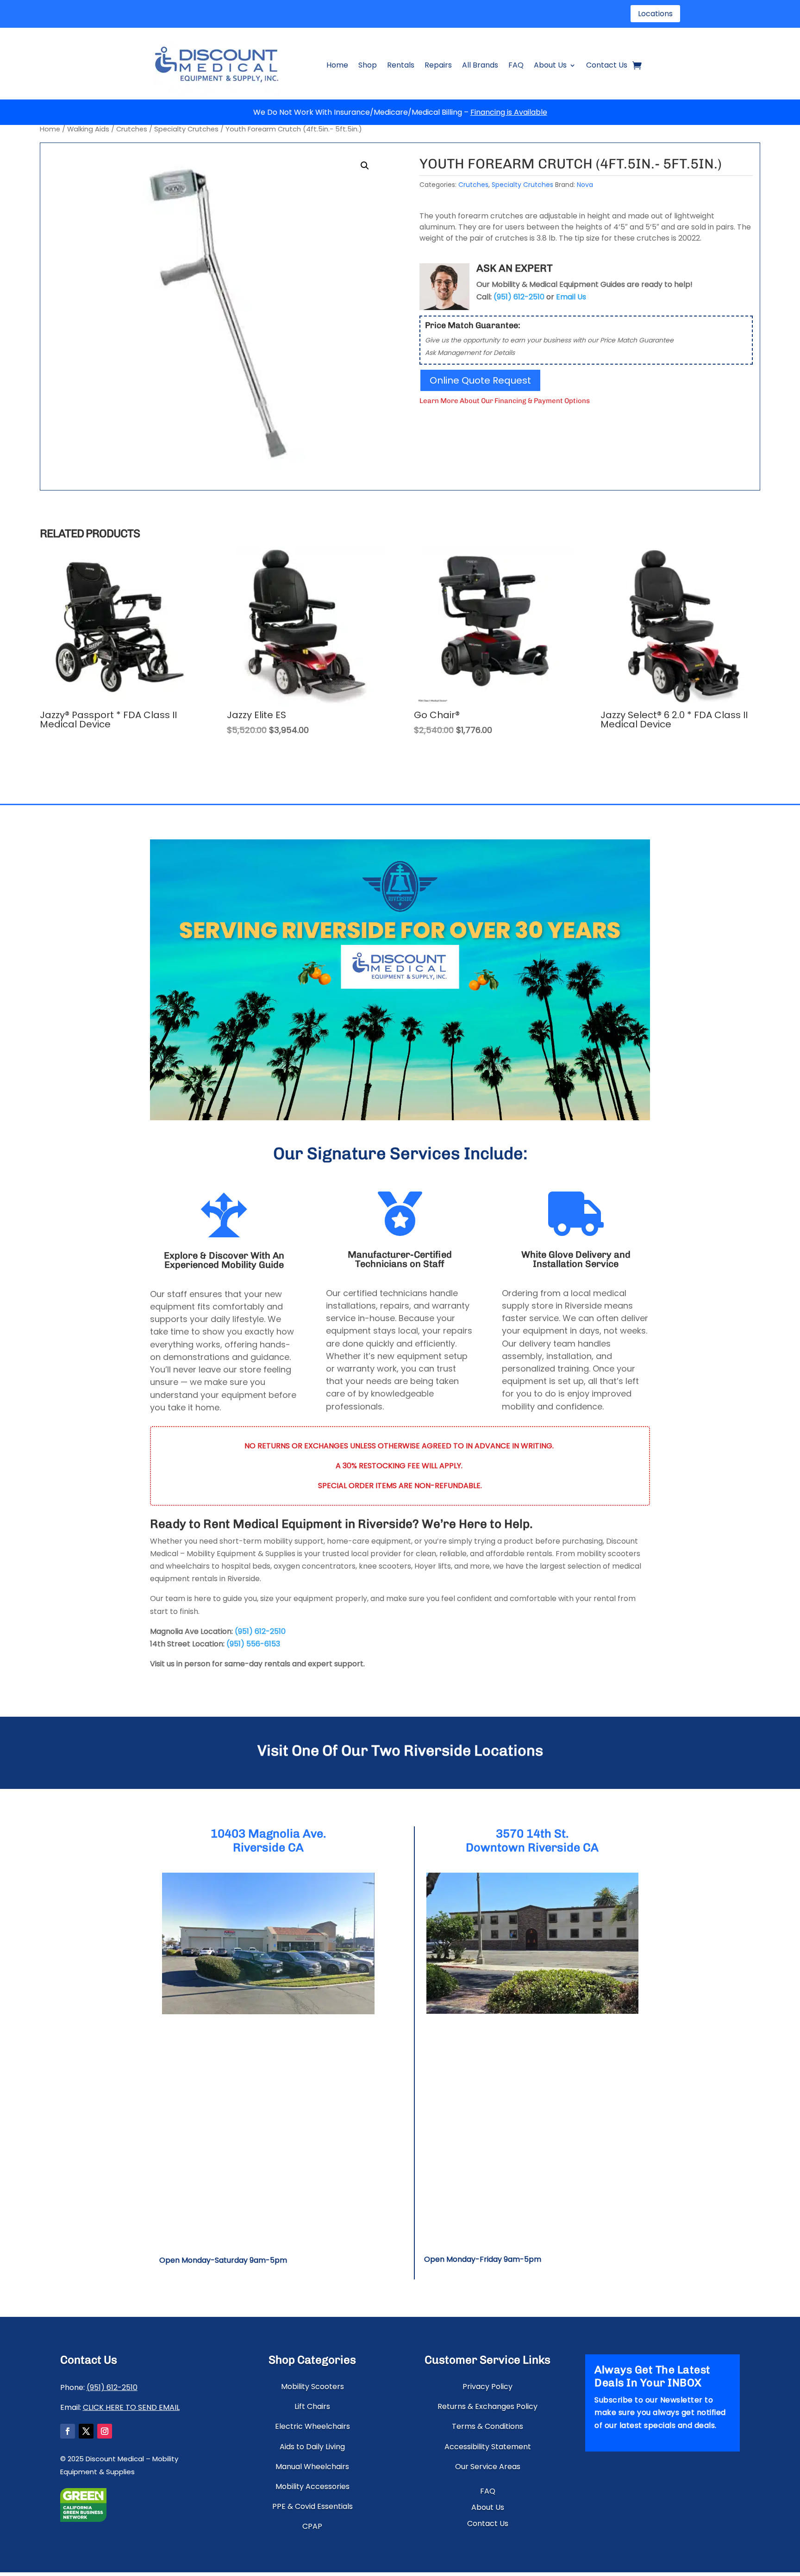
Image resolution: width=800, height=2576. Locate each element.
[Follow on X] (86, 2431)
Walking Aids (88, 129)
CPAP (312, 2526)
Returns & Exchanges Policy (487, 2406)
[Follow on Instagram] (105, 2431)
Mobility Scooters (312, 2387)
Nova (585, 185)
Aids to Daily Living (312, 2447)
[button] (365, 166)
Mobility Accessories (312, 2486)
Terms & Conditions (487, 2426)
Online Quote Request (480, 380)
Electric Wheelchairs (312, 2426)
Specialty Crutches (186, 129)
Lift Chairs (312, 2406)
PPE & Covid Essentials (312, 2506)
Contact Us (607, 65)
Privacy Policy (487, 2387)
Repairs (438, 65)
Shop (368, 65)
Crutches (132, 129)
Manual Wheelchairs (312, 2467)
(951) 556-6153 (253, 1644)
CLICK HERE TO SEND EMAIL (131, 2407)
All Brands (480, 65)
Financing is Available (509, 112)
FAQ (516, 65)
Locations (655, 14)
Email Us (571, 297)
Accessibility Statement (488, 2447)
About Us (550, 65)
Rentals (401, 65)
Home (337, 65)
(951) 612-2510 (260, 1631)
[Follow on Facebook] (68, 2431)
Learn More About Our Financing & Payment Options (505, 401)
